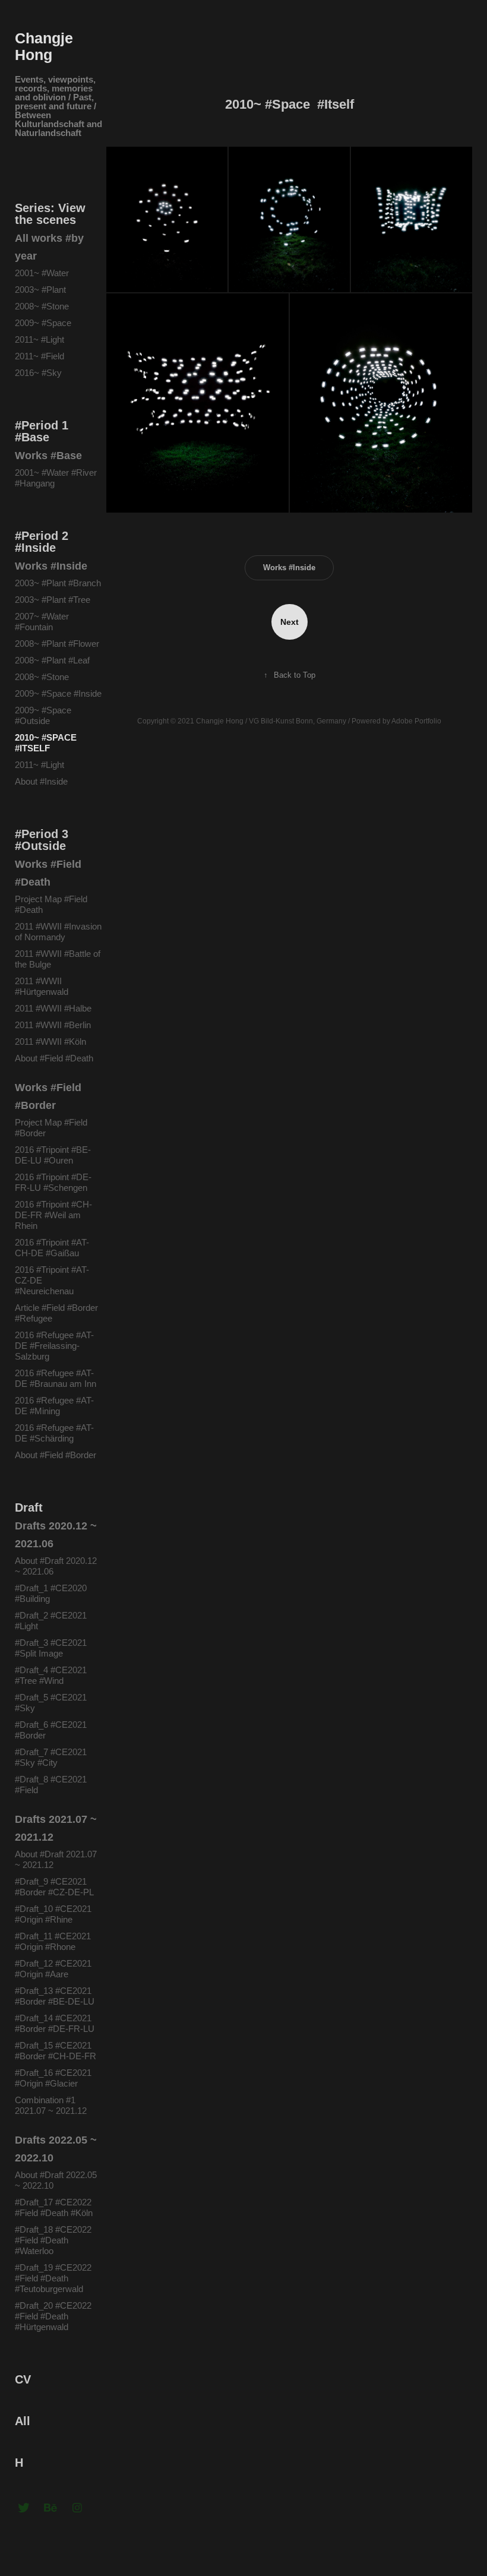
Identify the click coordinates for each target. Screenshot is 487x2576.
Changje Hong (46, 46)
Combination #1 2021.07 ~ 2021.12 (51, 2105)
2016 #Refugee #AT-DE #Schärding (54, 1433)
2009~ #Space (43, 323)
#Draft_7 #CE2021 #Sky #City (51, 1757)
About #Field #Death (54, 1058)
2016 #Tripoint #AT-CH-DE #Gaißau (52, 1248)
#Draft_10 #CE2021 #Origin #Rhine (53, 1914)
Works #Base (48, 456)
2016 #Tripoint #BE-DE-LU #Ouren (53, 1155)
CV (23, 2379)
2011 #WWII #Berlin (53, 1025)
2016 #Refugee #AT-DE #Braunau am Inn (56, 1378)
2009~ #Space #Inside (58, 693)
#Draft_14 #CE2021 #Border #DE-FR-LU (55, 2023)
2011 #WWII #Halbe (53, 1008)
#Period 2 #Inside (42, 542)
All (23, 2421)
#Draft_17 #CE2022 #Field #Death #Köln (54, 2207)
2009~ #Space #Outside (43, 715)
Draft (29, 1507)
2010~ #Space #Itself (46, 743)
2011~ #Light (39, 339)
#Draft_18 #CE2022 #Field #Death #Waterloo (53, 2240)
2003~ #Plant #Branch (58, 583)
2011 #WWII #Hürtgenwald (43, 986)
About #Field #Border (56, 1455)
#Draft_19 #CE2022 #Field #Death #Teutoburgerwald (53, 2278)
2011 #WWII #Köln (50, 1042)
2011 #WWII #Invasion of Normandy (58, 932)
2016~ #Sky (38, 373)
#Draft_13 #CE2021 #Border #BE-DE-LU (55, 1996)
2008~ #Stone (42, 306)
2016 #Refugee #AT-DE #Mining (54, 1406)
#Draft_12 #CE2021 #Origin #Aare (53, 1969)
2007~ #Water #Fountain (42, 622)
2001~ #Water (42, 273)
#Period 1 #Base (42, 431)
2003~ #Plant (40, 290)
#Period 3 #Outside (42, 840)
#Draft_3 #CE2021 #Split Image (51, 1648)
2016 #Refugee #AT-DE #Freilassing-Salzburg (54, 1346)
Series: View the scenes (50, 214)
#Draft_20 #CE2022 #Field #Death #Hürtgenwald (53, 2316)
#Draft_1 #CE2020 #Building (51, 1593)
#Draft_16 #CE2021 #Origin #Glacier (53, 2078)
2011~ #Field (39, 356)
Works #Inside (51, 566)
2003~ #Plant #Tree (53, 600)
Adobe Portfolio (416, 721)
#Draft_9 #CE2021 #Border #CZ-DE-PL (54, 1887)
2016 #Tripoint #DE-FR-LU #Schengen (53, 1182)
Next (290, 622)
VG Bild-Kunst (271, 721)
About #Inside (41, 781)
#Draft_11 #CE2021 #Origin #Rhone (53, 1941)
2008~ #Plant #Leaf (52, 660)
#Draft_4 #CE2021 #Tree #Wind (51, 1675)
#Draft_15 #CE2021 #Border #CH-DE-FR (56, 2051)
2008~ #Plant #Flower (57, 644)
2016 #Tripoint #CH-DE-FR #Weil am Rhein (53, 1215)
